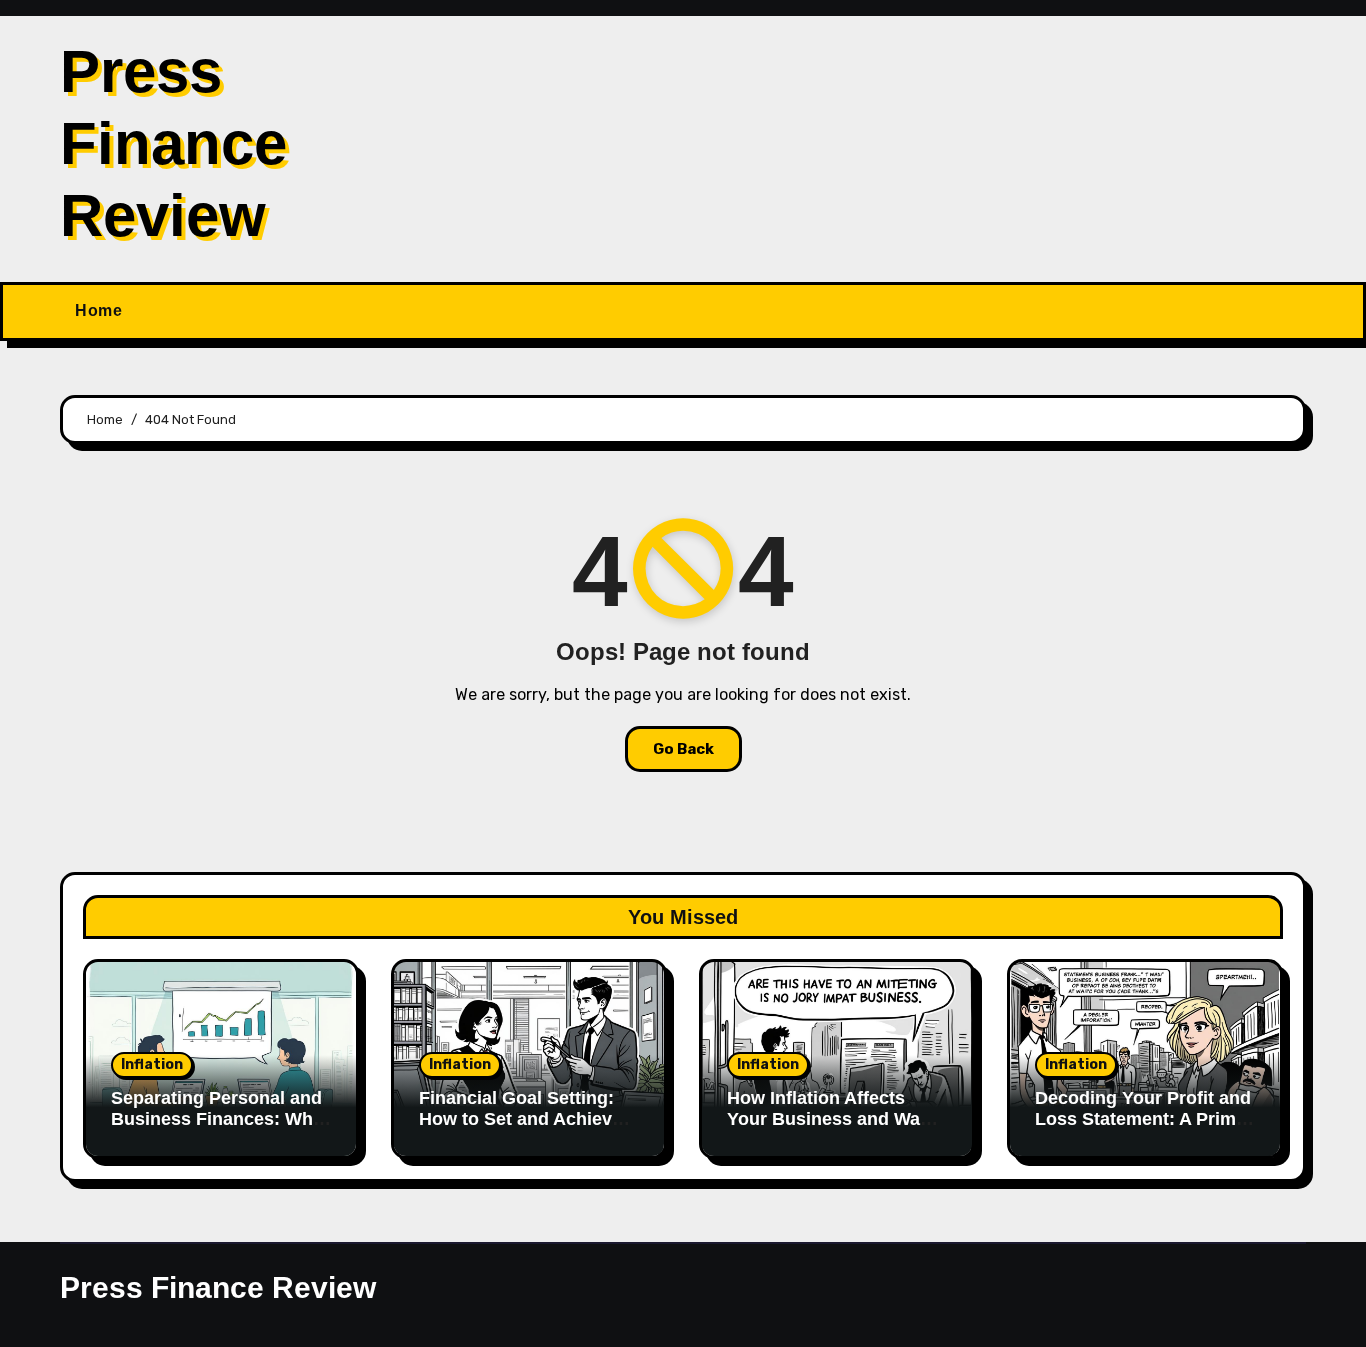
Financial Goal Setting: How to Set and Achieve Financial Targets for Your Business (520, 1130)
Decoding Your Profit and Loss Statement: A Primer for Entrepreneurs (1144, 1119)
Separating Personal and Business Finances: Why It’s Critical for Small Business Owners (217, 1130)
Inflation (152, 1064)
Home (98, 310)
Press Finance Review (173, 143)
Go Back (683, 749)
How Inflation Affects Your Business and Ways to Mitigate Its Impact (833, 1119)
